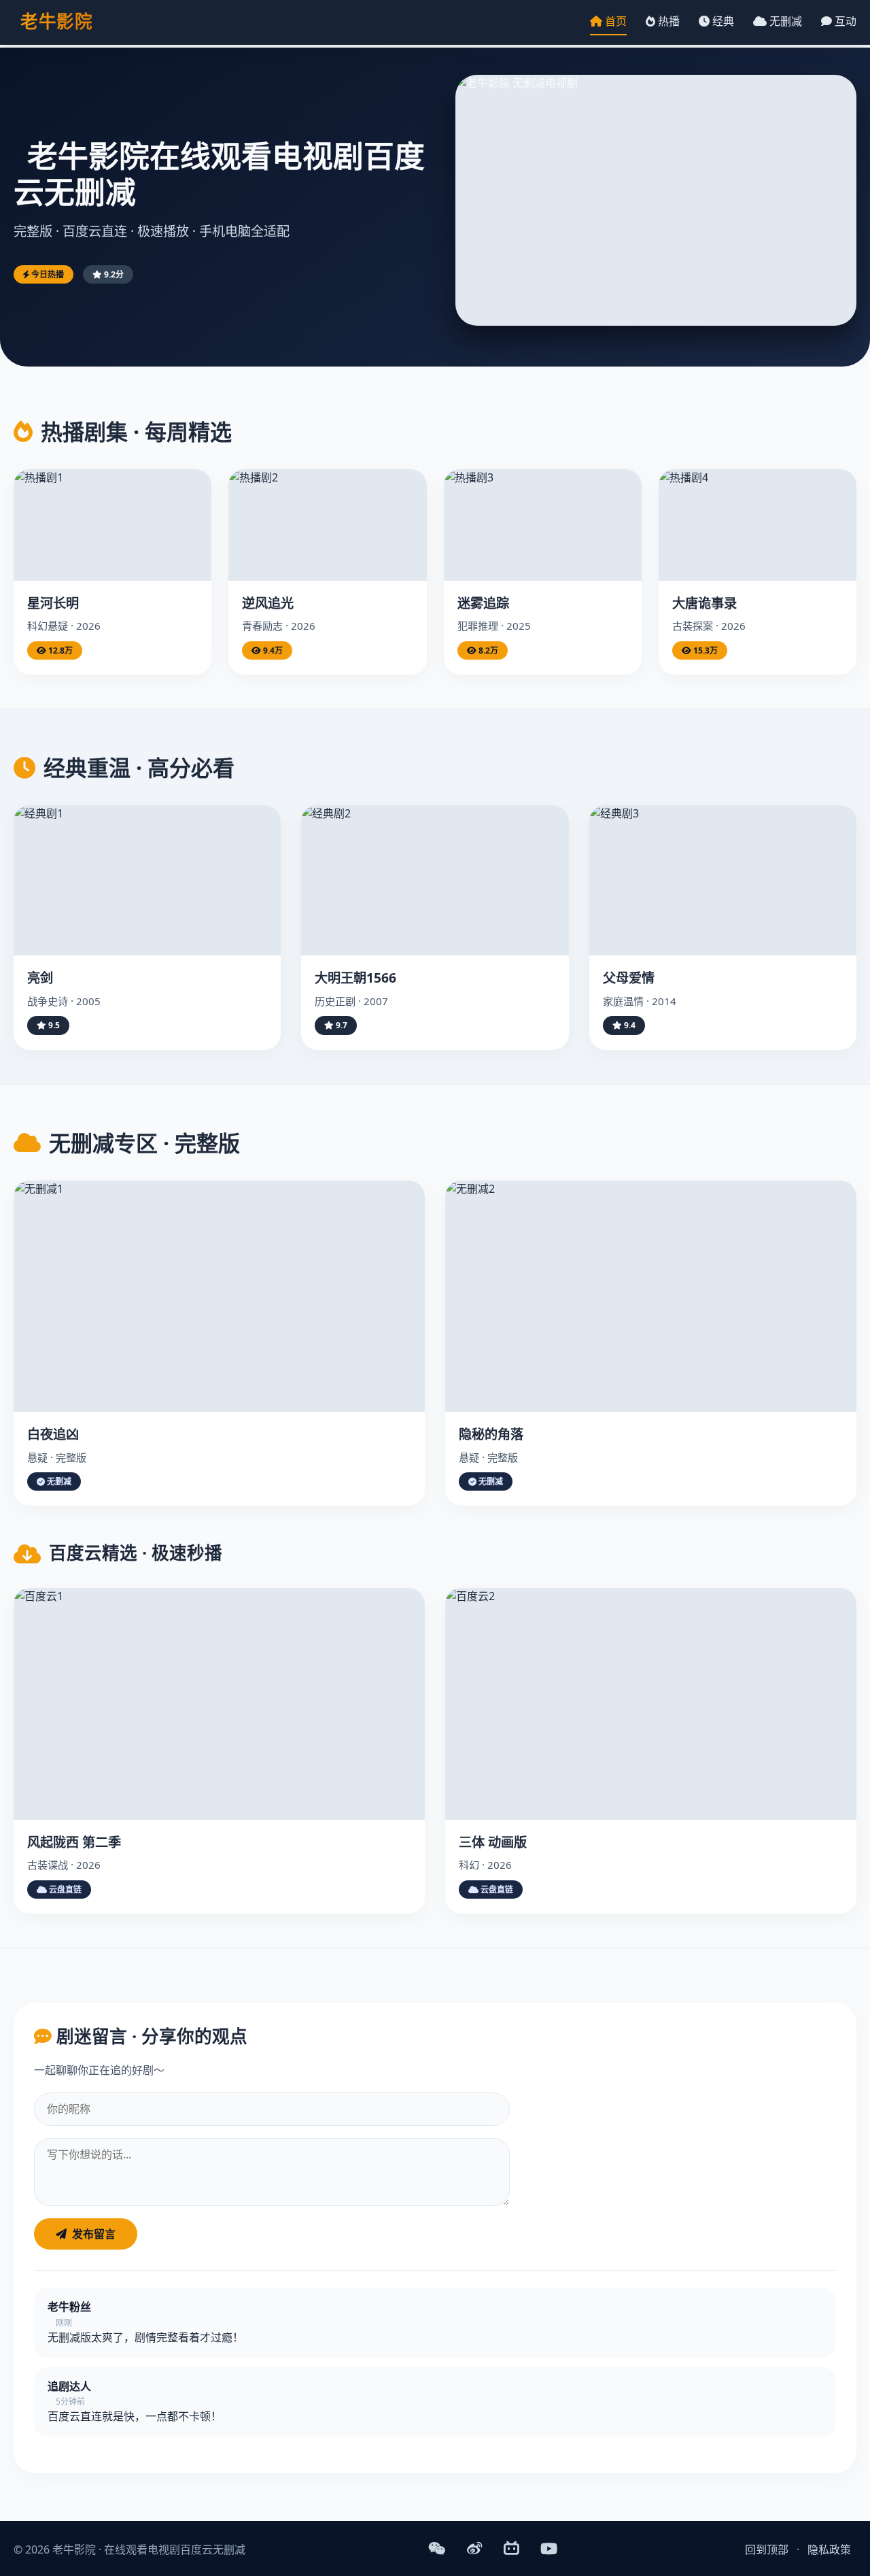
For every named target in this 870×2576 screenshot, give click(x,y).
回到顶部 (767, 2549)
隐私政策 (829, 2549)
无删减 (784, 21)
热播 (667, 21)
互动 (844, 21)
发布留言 (94, 2234)
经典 (722, 21)
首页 (614, 21)
